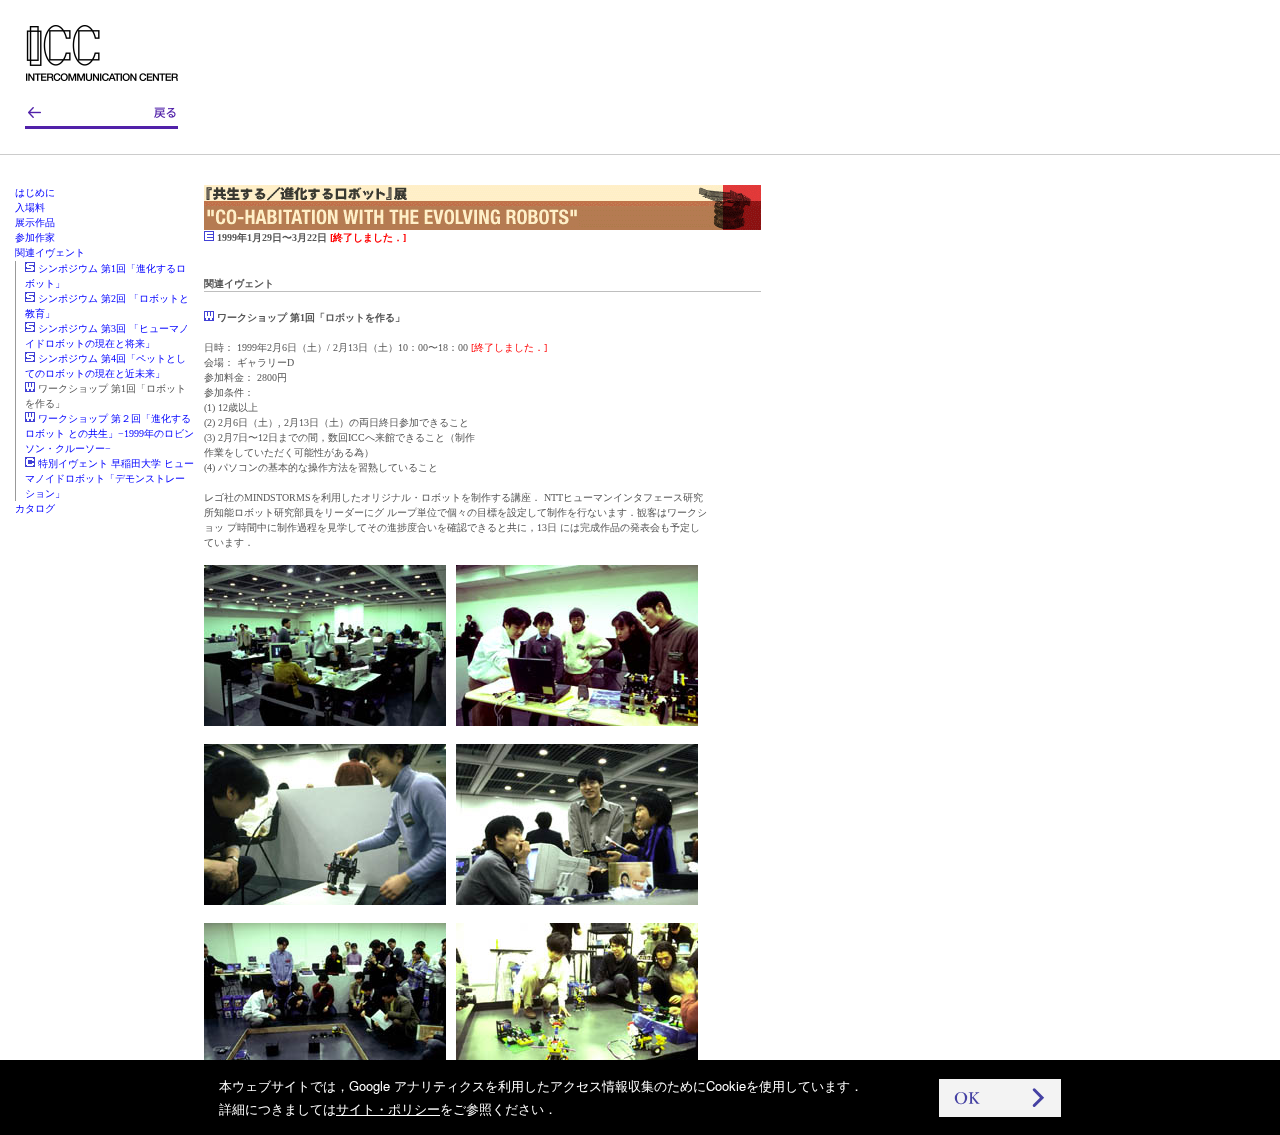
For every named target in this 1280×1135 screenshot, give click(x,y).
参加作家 (35, 237)
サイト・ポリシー (388, 1108)
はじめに (35, 192)
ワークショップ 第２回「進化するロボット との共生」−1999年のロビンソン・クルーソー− (109, 433)
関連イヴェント (50, 252)
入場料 (30, 207)
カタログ (35, 508)
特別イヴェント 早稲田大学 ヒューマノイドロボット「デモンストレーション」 (109, 478)
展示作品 (35, 222)
